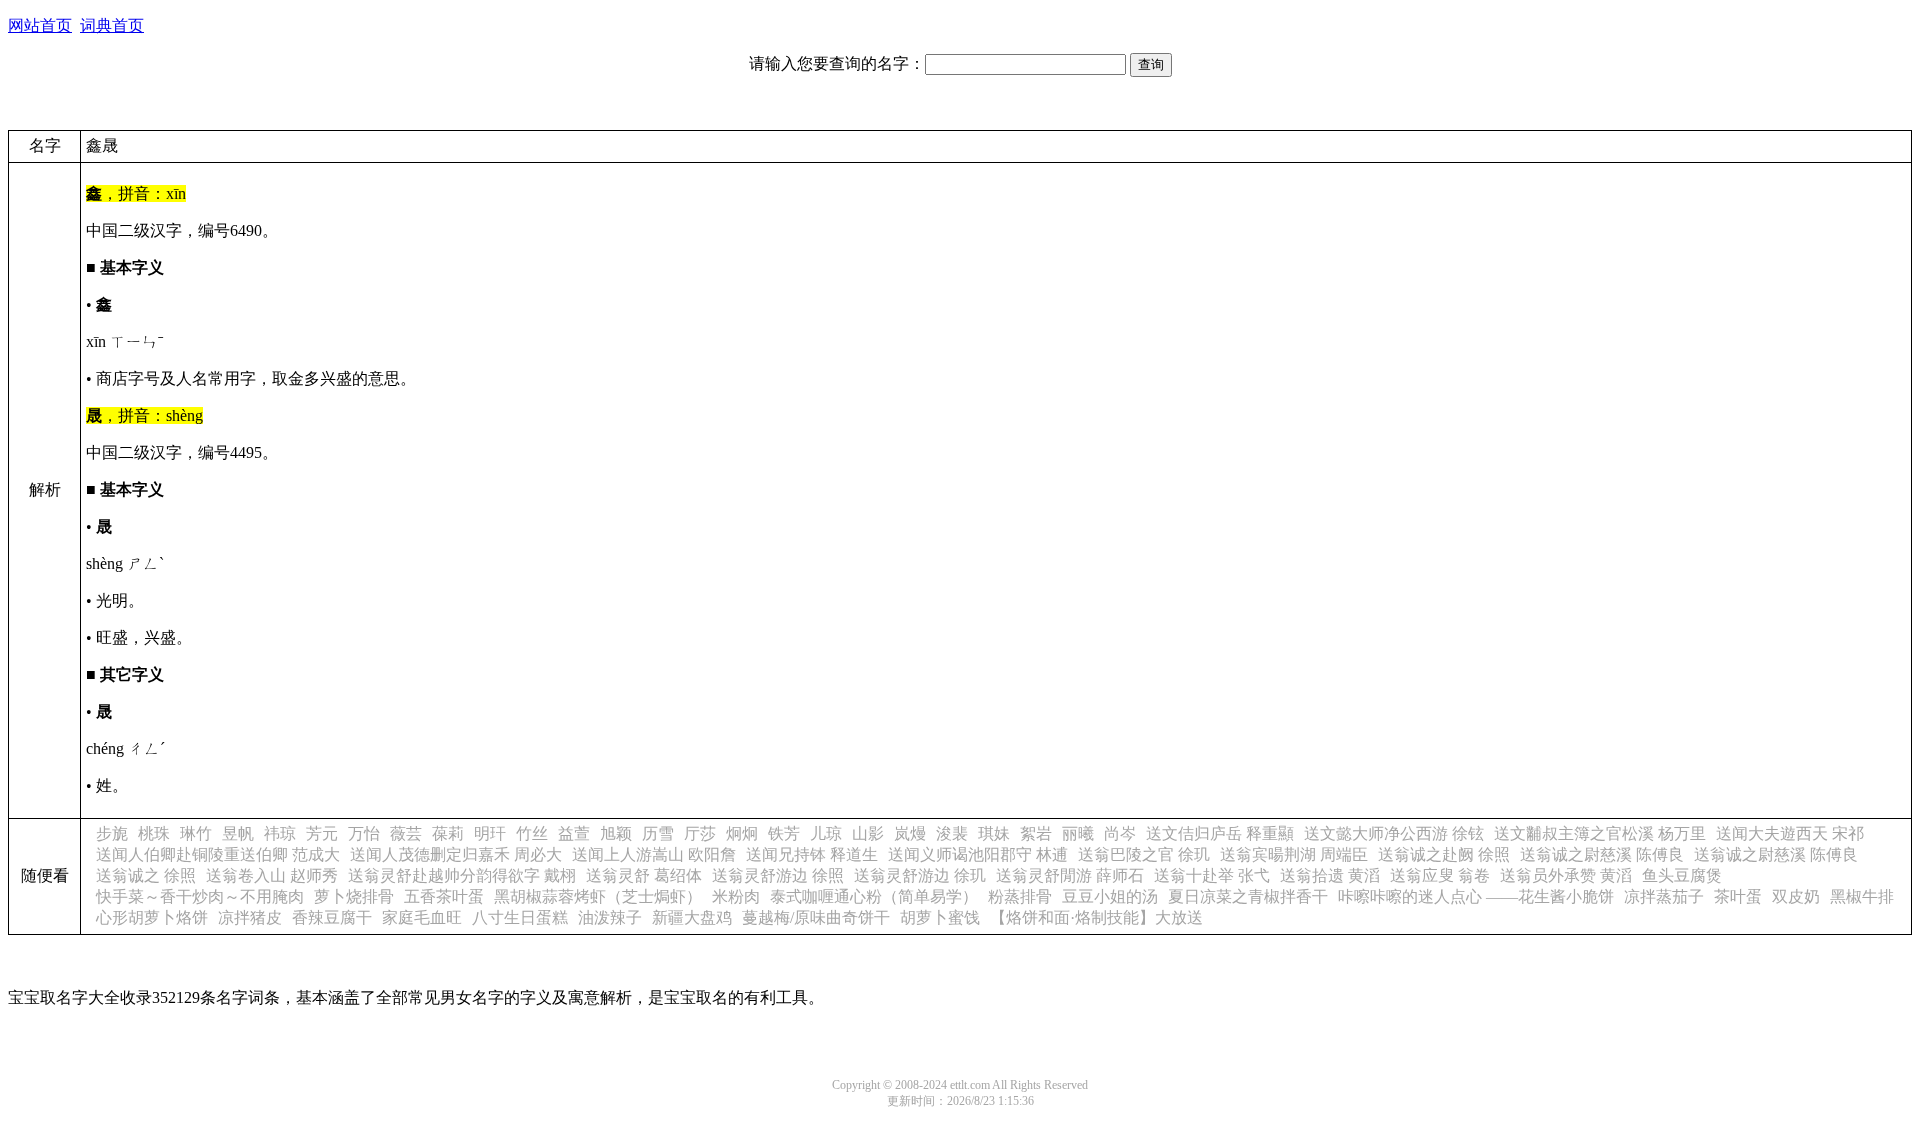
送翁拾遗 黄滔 (1330, 875)
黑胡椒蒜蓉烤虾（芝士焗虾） (598, 896)
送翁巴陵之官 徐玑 (1144, 854)
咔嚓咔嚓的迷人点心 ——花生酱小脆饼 (1476, 896)
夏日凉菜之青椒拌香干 (1248, 896)
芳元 (322, 833)
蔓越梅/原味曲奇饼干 (816, 917)
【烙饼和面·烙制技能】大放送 (1096, 917)
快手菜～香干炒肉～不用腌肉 (200, 896)
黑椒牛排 (1862, 896)
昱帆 (238, 833)
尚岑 (1120, 833)
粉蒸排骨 (1020, 896)
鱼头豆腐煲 (1682, 875)
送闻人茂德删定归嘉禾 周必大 (456, 854)
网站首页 (40, 25)
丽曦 (1078, 833)
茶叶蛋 (1738, 896)
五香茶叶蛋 (444, 896)
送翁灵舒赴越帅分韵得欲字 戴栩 (462, 875)
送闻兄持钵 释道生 (812, 854)
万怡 (364, 833)
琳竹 (196, 833)
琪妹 (994, 833)
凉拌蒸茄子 (1664, 896)
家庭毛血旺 (422, 917)
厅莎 (700, 833)
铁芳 (784, 833)
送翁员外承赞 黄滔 (1566, 875)
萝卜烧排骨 (354, 896)
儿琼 (826, 833)
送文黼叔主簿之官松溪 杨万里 (1600, 833)
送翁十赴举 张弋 (1212, 875)
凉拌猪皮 (250, 917)
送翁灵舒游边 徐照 (778, 875)
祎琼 (280, 833)
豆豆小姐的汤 (1110, 896)
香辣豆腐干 (332, 917)
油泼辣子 (610, 917)
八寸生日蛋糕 (520, 917)
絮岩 (1036, 833)
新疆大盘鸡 (692, 917)
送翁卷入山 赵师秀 (272, 875)
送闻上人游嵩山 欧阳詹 (654, 854)
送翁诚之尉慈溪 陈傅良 (1602, 854)
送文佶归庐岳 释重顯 (1220, 833)
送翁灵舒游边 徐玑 (920, 875)
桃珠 (154, 833)
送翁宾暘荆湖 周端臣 (1294, 854)
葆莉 (448, 833)
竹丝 (532, 833)
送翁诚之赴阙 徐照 (1444, 854)
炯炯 (742, 833)
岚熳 (910, 833)
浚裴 (952, 833)
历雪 (658, 833)
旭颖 (616, 833)
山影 (868, 833)
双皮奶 (1796, 896)
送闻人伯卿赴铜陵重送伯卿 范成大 (218, 854)
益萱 (574, 833)
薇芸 (406, 833)
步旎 (112, 833)
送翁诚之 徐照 (146, 875)
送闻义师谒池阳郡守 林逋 (978, 854)
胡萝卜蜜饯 (940, 917)
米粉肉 (736, 896)
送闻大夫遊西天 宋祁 (1790, 833)
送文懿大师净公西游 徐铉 (1394, 833)
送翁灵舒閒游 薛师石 (1070, 875)
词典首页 (112, 25)
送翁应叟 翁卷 (1440, 875)
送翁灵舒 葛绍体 (644, 875)
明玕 (490, 833)
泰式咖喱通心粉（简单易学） (874, 896)
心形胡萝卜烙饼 (152, 917)
